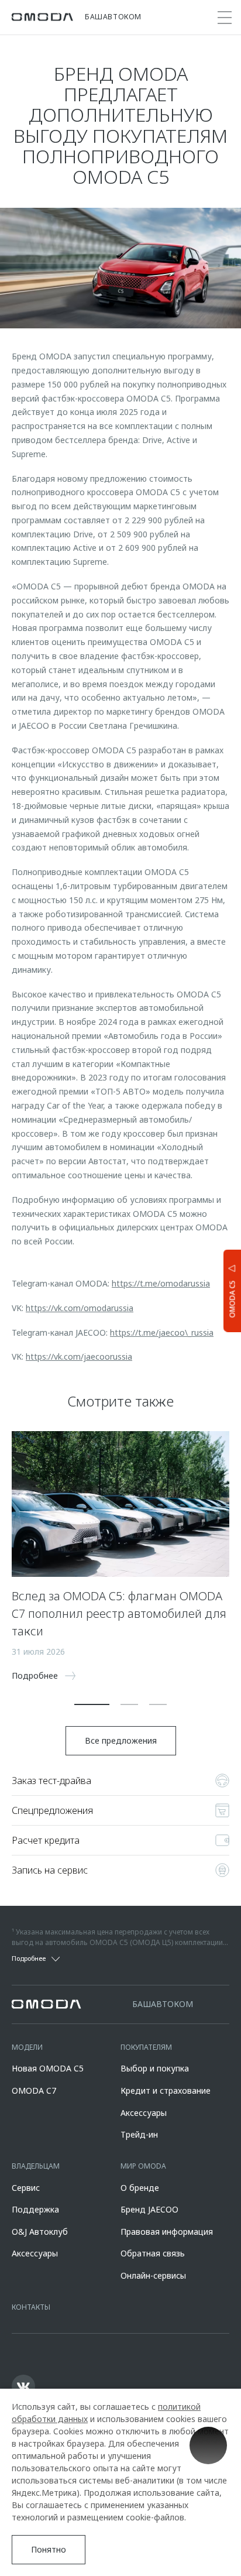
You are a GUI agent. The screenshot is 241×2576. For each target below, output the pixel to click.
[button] (92, 1704)
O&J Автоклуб (40, 2232)
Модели (27, 2047)
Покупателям (146, 2047)
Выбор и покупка (155, 2068)
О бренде (140, 2188)
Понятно (49, 2549)
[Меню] (225, 18)
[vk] (23, 2386)
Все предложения (121, 1740)
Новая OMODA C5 (48, 2068)
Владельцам (36, 2166)
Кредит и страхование (166, 2090)
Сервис (26, 2188)
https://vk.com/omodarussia (80, 1308)
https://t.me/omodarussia (161, 1283)
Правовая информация (167, 2232)
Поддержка (35, 2209)
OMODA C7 (34, 2090)
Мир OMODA (143, 2166)
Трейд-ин (139, 2134)
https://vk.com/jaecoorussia (79, 1356)
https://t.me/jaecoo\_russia (162, 1332)
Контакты (31, 2307)
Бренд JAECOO (149, 2209)
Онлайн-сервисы (153, 2275)
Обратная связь (153, 2253)
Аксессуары (144, 2113)
